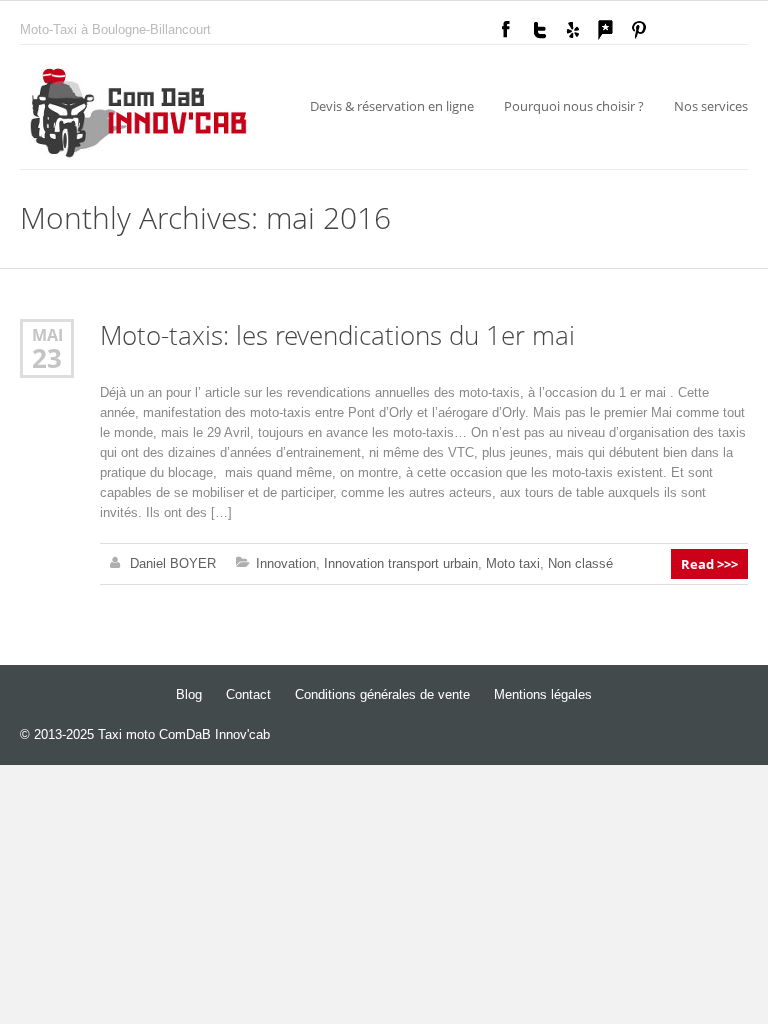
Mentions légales (543, 694)
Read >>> (709, 564)
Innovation (286, 563)
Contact (248, 694)
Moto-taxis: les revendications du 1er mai (337, 335)
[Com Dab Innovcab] (139, 116)
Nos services (711, 106)
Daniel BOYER (173, 563)
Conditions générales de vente (382, 694)
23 (47, 358)
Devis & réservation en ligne (392, 106)
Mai (47, 334)
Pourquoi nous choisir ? (574, 106)
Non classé (580, 563)
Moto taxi (513, 563)
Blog (189, 694)
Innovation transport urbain (401, 563)
